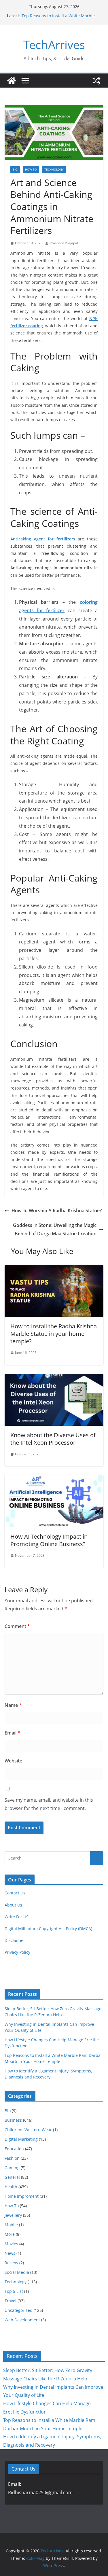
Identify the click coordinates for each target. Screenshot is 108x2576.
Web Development (22, 2320)
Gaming (12, 2168)
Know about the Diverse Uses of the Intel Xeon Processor (53, 1439)
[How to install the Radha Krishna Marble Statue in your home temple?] (54, 1269)
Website (13, 1761)
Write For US (17, 1917)
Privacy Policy (17, 1952)
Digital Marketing (21, 2139)
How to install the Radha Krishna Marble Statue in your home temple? (54, 1334)
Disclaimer (15, 1940)
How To (31, 169)
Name (13, 1705)
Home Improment (22, 2196)
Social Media (17, 2272)
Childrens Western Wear (28, 2130)
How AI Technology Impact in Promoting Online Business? (49, 1540)
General (12, 2177)
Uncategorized (19, 2310)
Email (12, 1733)
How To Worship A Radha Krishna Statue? (57, 1211)
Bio (15, 169)
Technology (54, 169)
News (10, 2253)
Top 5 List (14, 2291)
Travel (11, 2301)
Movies (11, 2244)
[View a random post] (96, 81)
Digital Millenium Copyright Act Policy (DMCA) (48, 1929)
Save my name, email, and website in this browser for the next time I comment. (49, 1804)
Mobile (11, 2225)
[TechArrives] (12, 81)
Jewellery (13, 2215)
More (10, 2234)
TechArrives (54, 45)
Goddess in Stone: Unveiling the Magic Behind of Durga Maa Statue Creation (55, 1229)
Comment (17, 1626)
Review (11, 2263)
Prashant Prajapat (64, 243)
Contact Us (15, 1893)
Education (14, 2149)
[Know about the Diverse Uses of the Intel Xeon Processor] (54, 1378)
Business (13, 2120)
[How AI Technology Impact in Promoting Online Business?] (54, 1479)
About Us (13, 1905)
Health (11, 2187)
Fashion (12, 2158)
